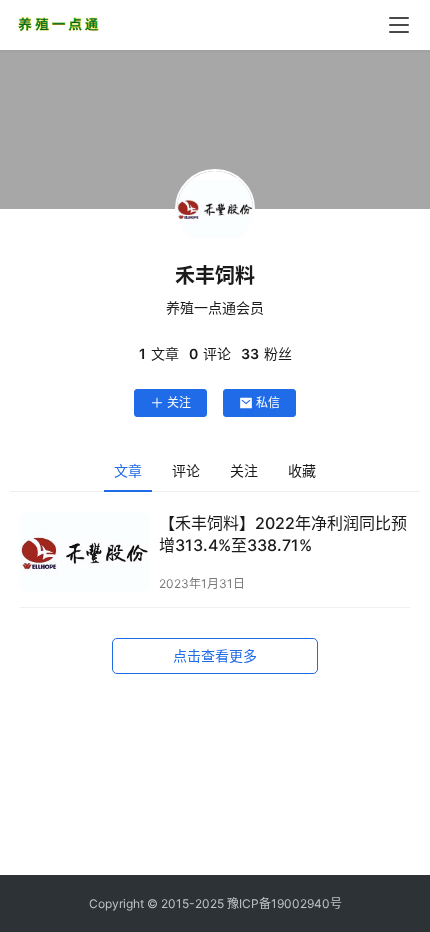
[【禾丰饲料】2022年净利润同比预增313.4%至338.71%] (84, 552)
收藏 (302, 470)
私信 (268, 402)
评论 (186, 470)
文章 (128, 470)
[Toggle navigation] (399, 25)
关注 (179, 402)
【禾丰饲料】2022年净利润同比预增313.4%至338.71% (283, 534)
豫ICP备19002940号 (284, 903)
